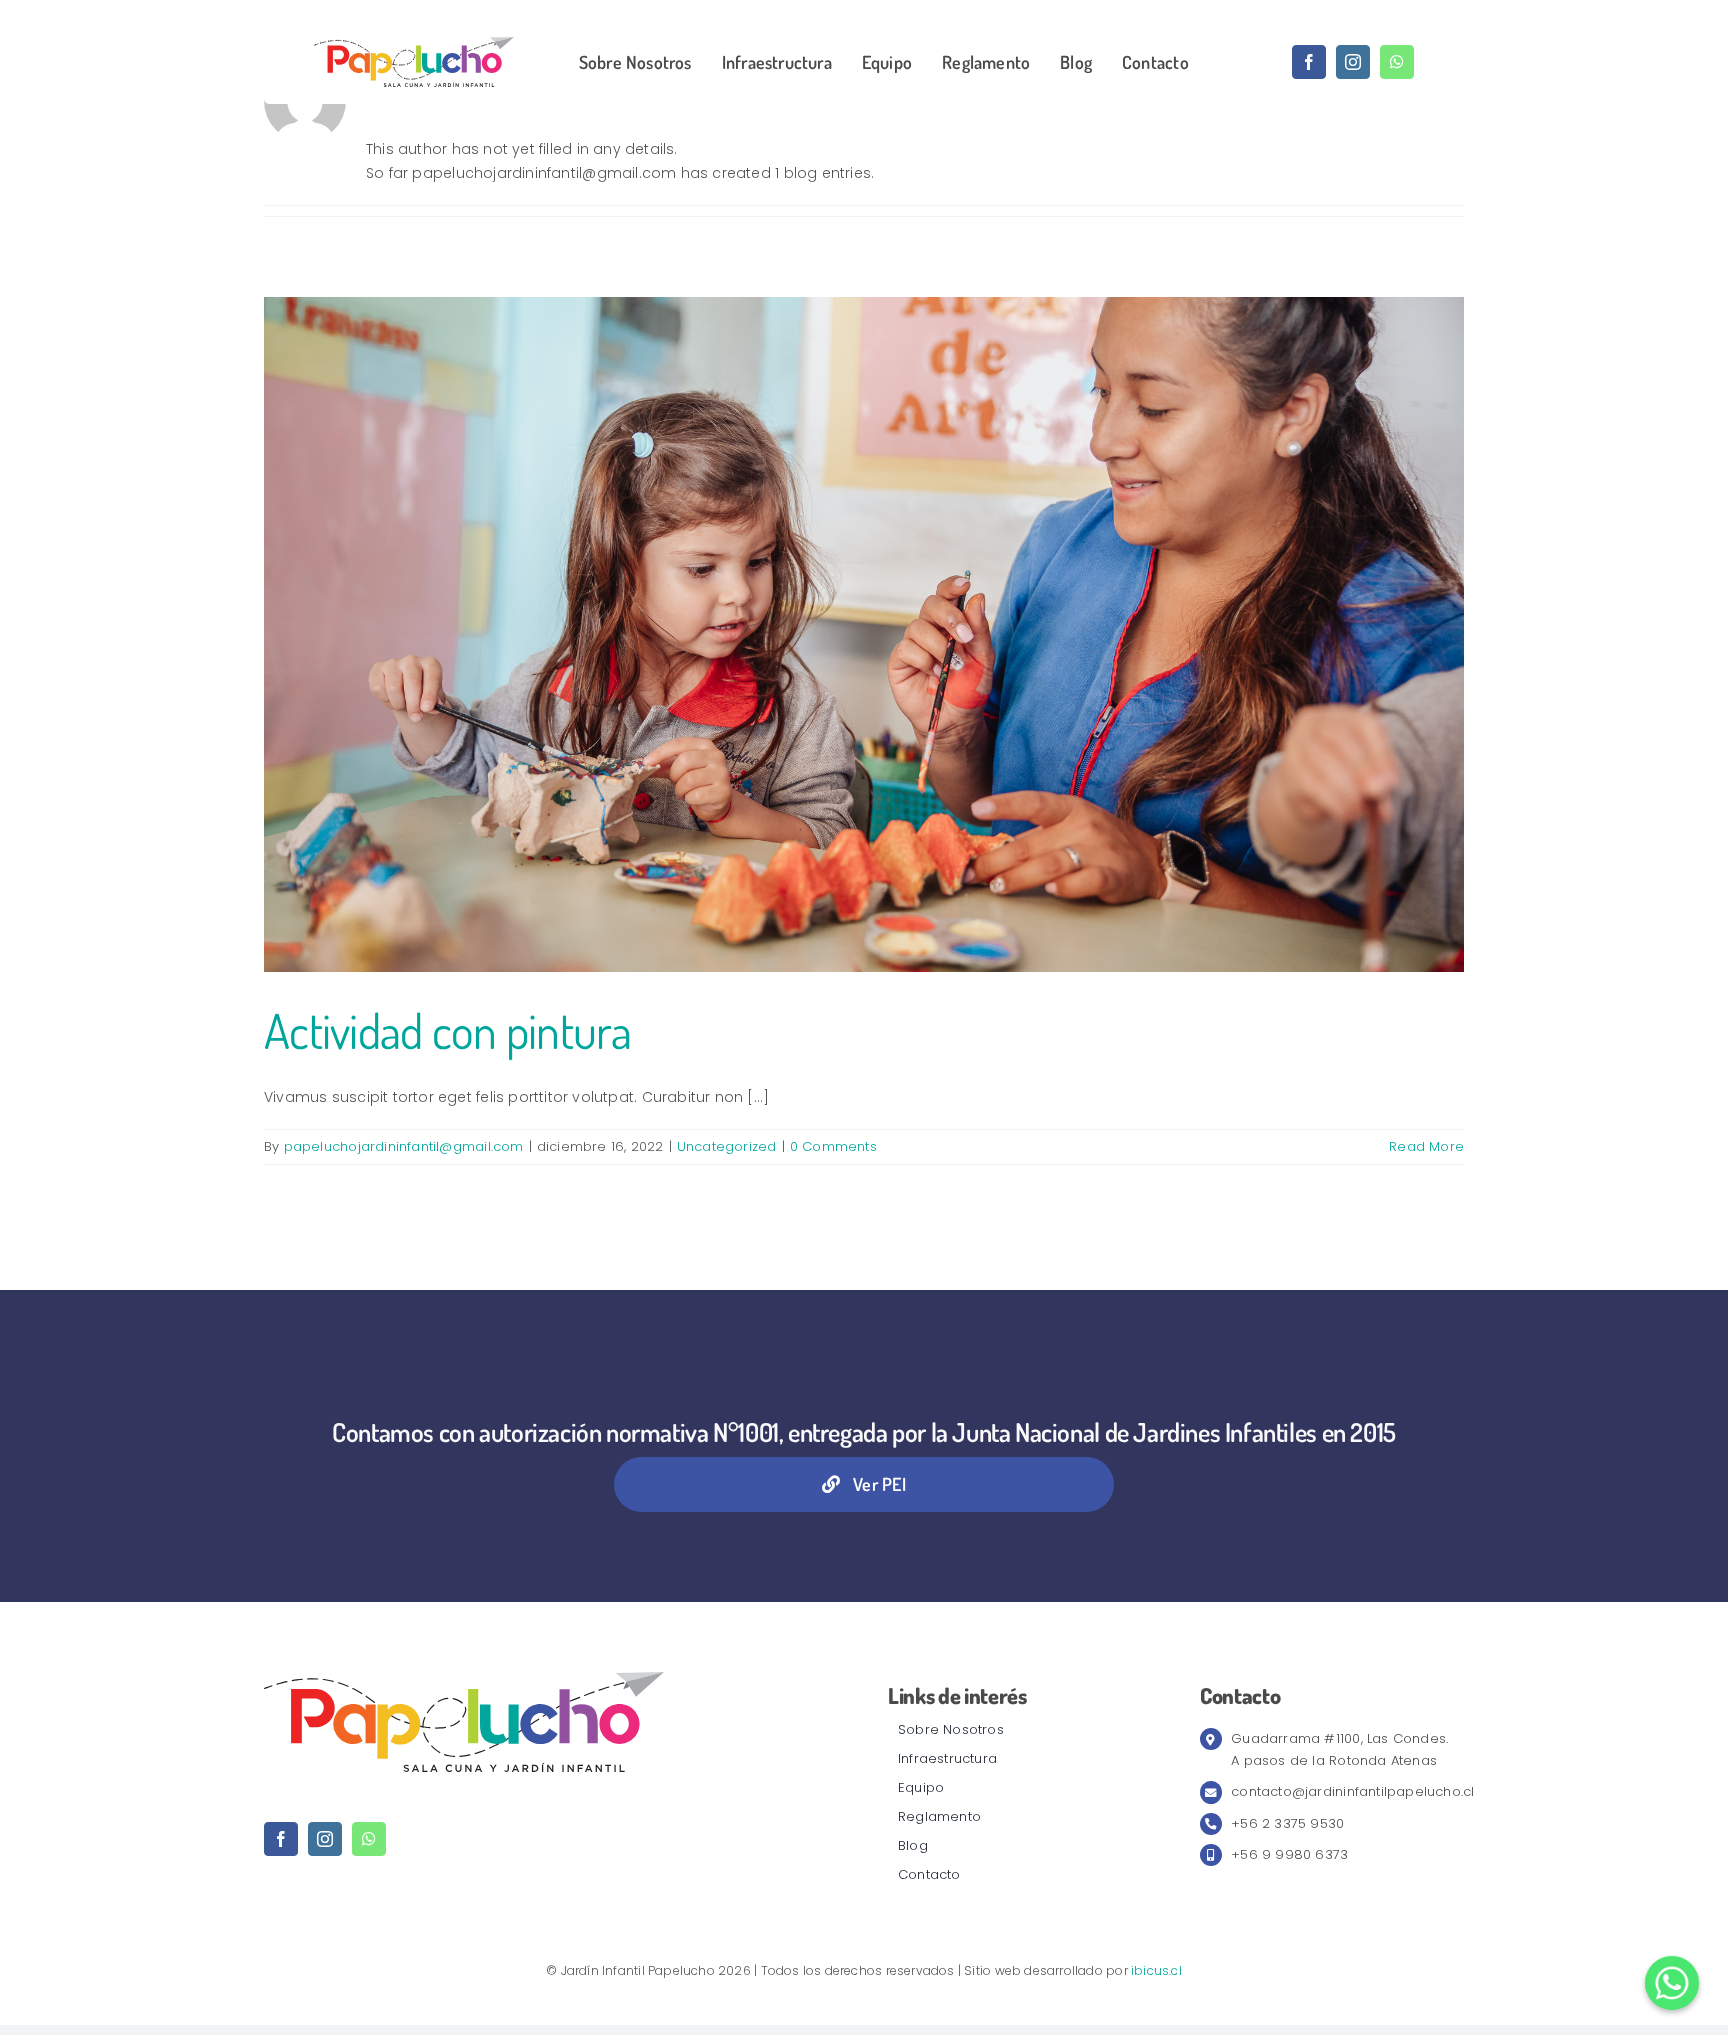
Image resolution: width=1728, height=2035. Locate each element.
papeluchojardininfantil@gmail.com (404, 1146)
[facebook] (1309, 62)
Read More (1426, 1146)
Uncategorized (727, 1146)
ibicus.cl (1156, 1970)
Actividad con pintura (447, 1030)
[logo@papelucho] (414, 44)
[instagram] (1353, 62)
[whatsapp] (1397, 62)
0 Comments (833, 1146)
